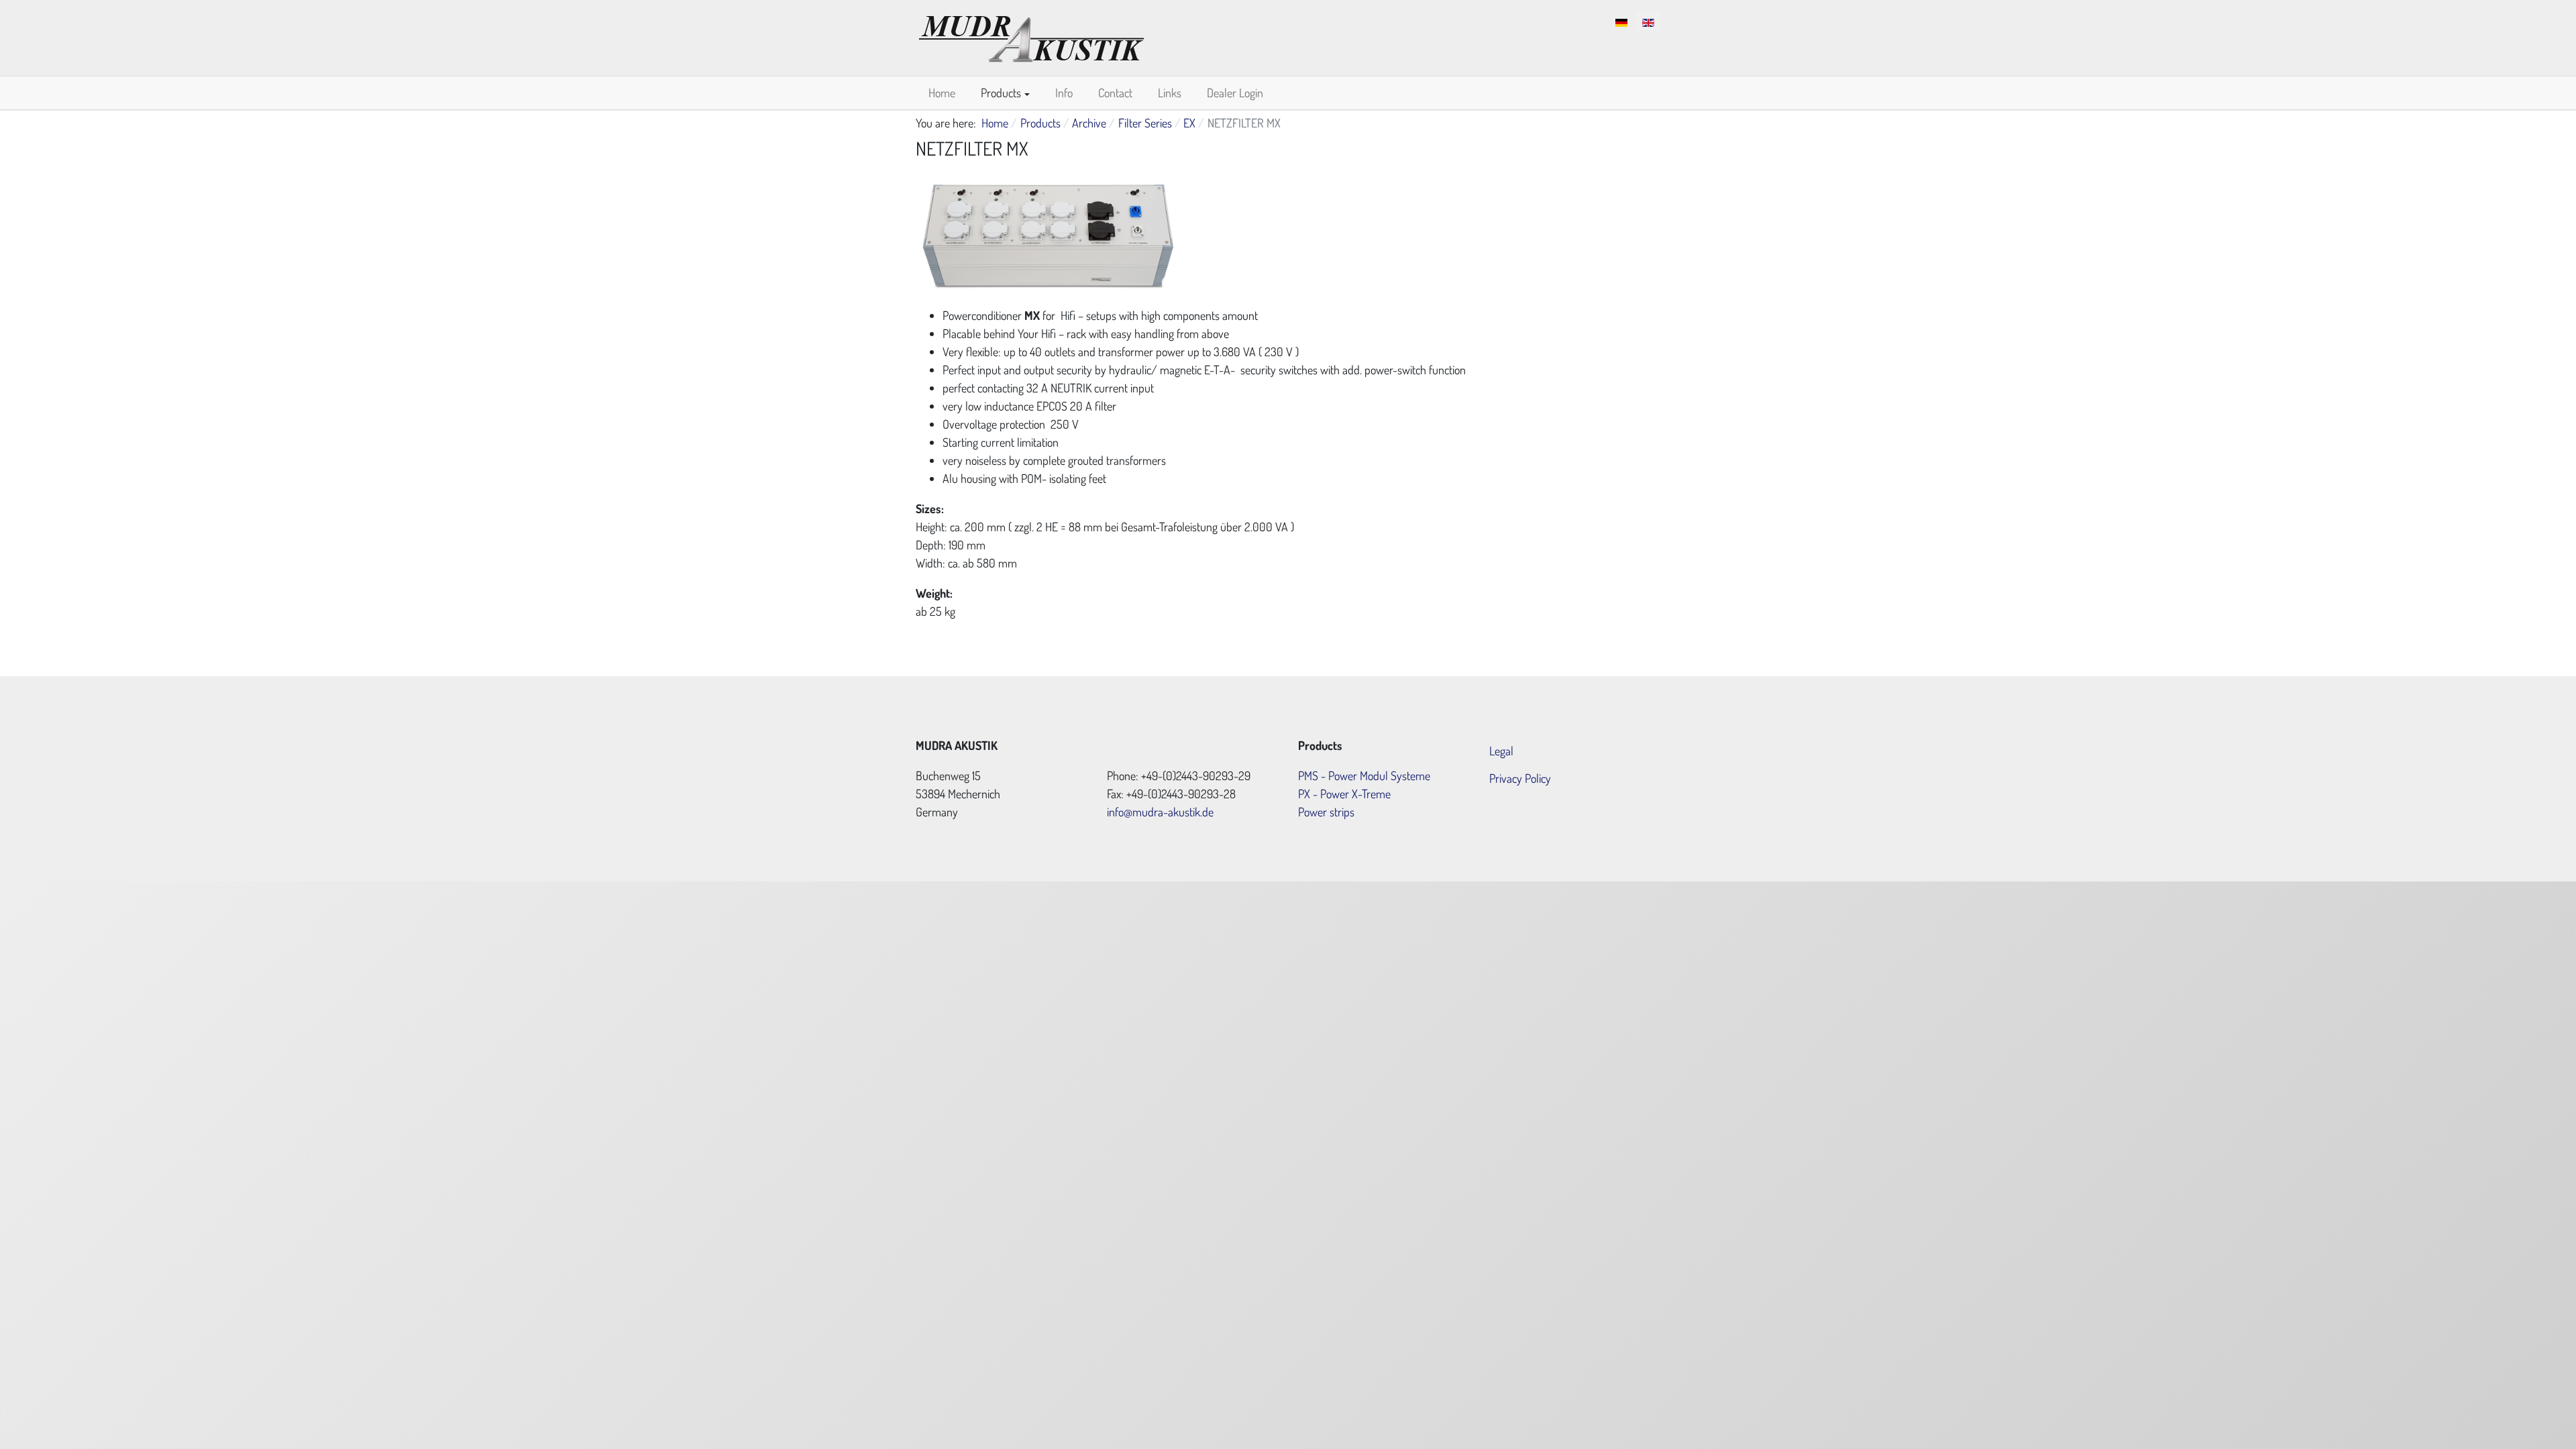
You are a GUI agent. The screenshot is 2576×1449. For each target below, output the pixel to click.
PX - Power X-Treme (1344, 794)
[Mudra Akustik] (1031, 36)
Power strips (1326, 812)
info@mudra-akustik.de (1160, 812)
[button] (1005, 93)
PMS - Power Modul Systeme (1364, 775)
